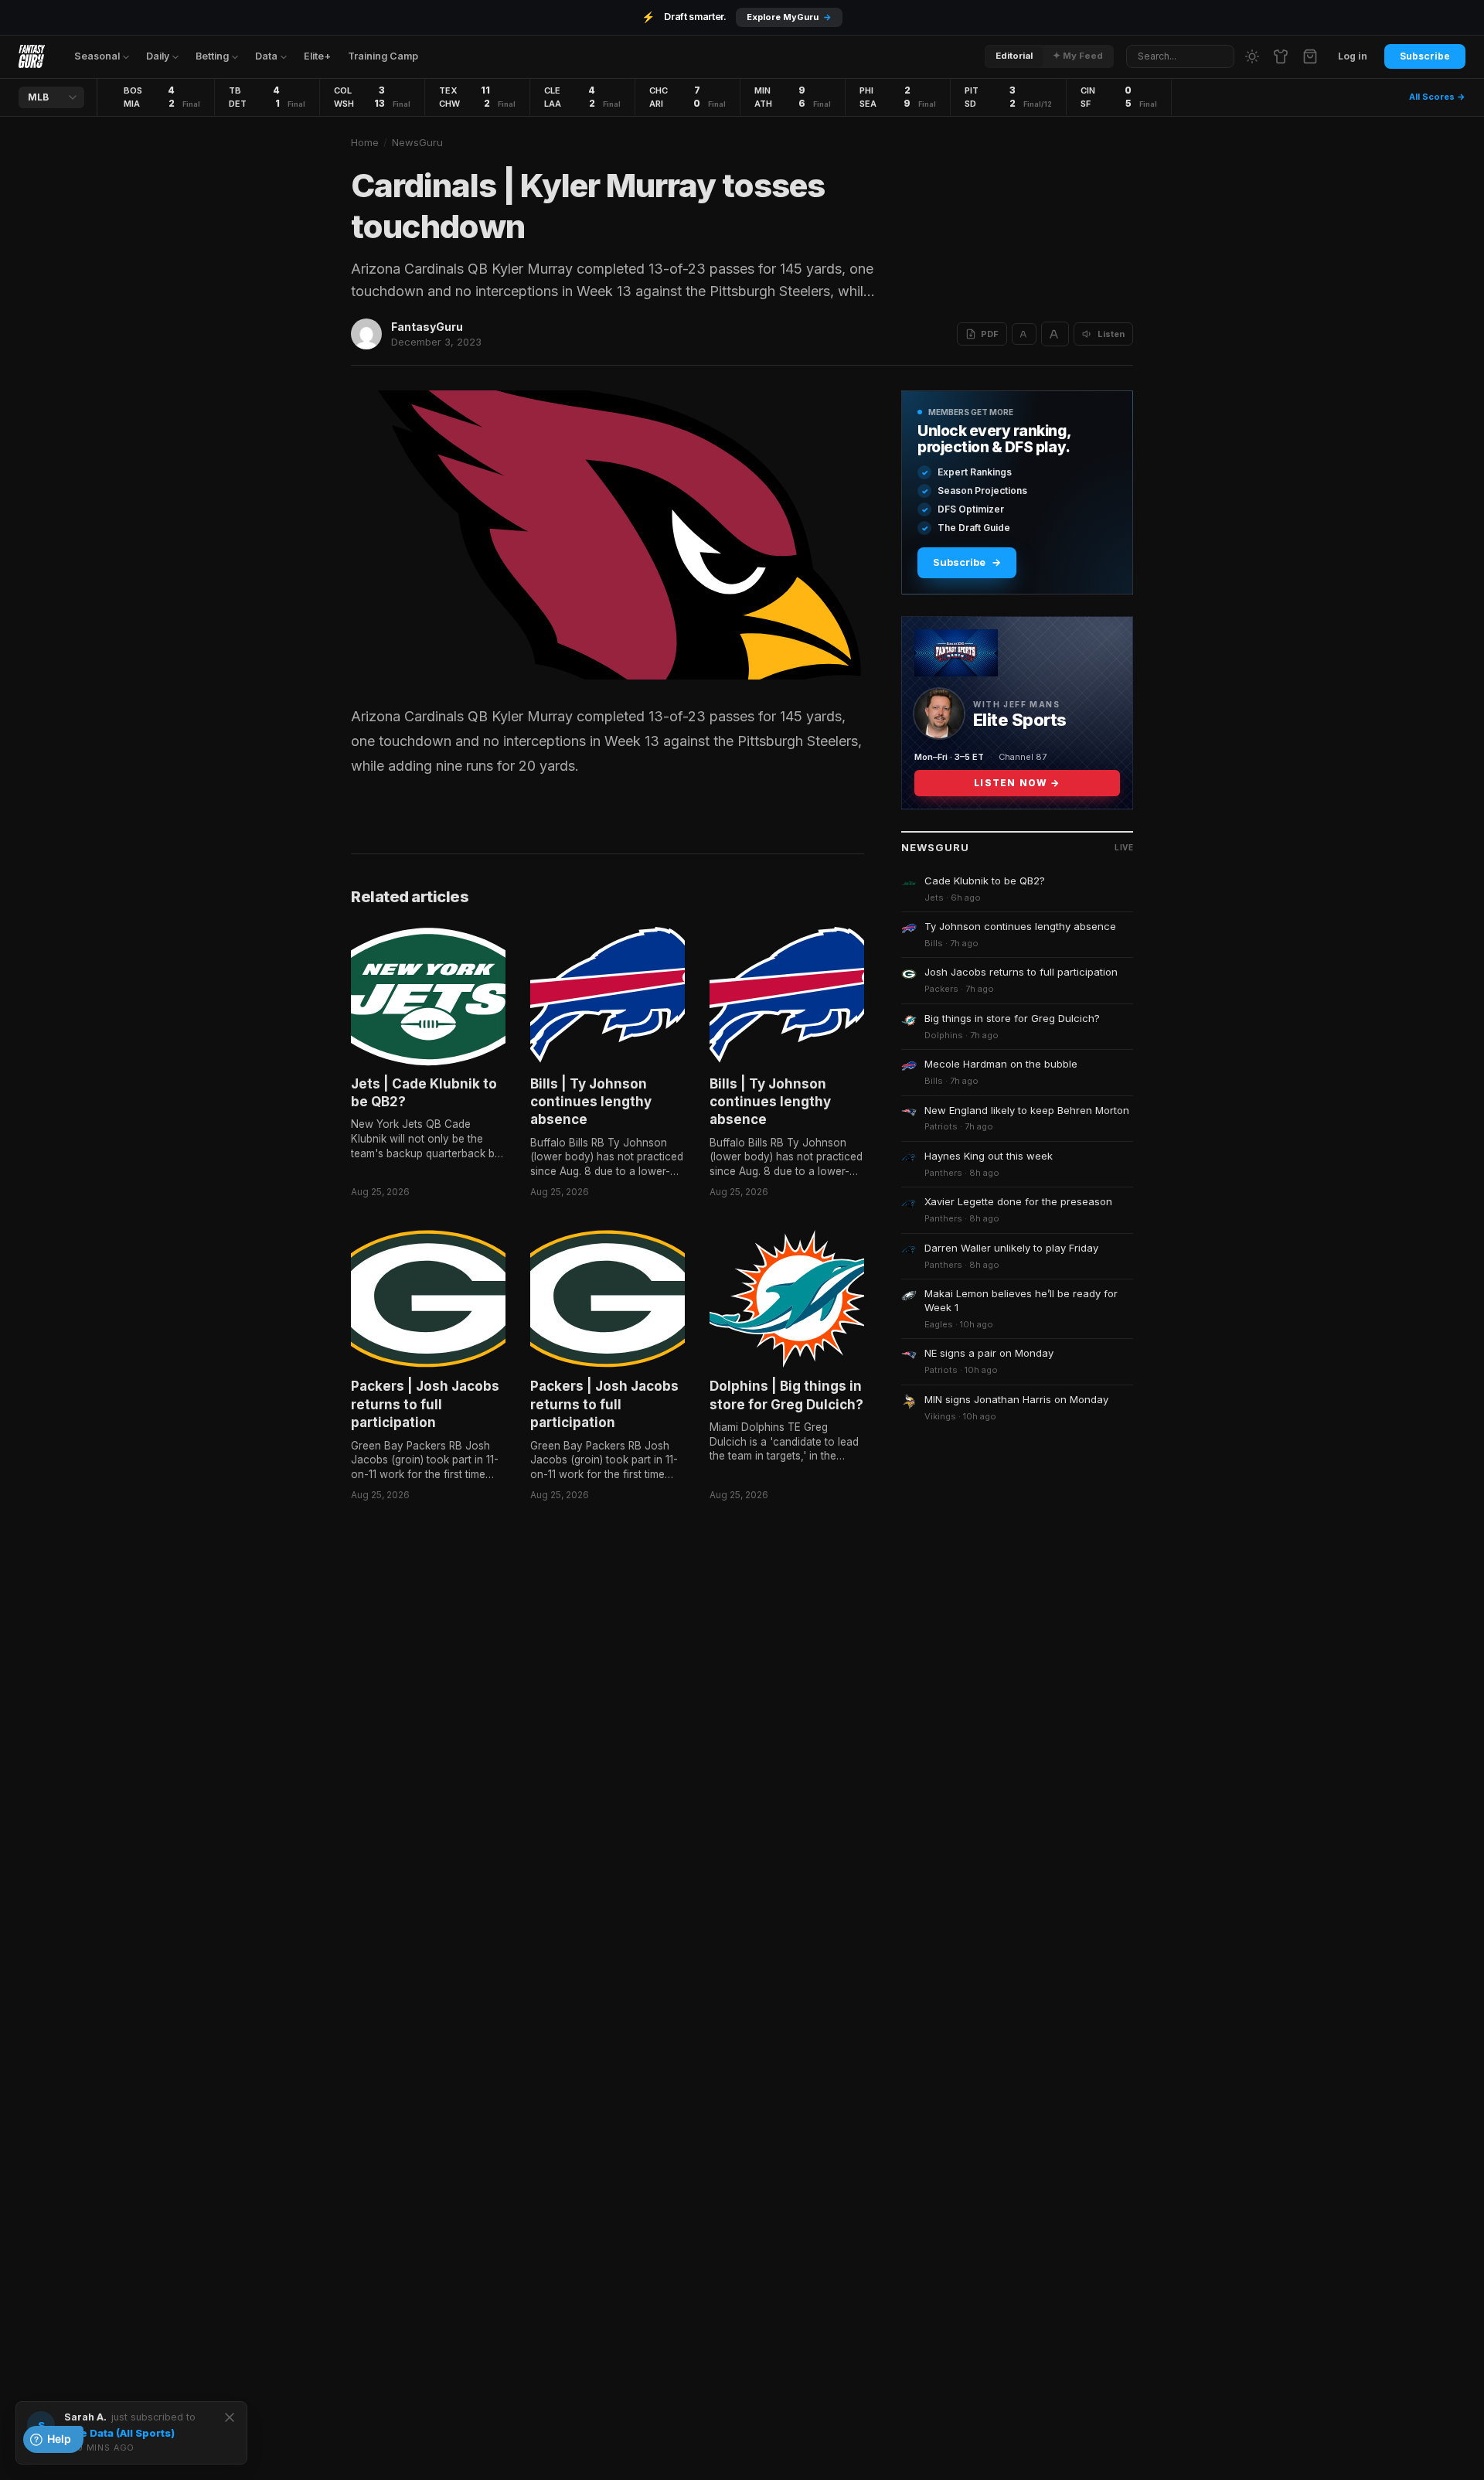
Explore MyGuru (789, 17)
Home (365, 142)
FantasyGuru (427, 327)
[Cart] (1310, 56)
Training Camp (383, 56)
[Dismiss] (230, 2417)
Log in (1353, 56)
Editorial (1014, 56)
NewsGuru (417, 142)
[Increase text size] (1055, 334)
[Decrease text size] (1024, 334)
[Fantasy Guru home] (32, 56)
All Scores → (1437, 97)
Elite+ (317, 56)
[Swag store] (1281, 56)
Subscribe (1425, 56)
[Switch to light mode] (1252, 56)
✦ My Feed (1078, 56)
